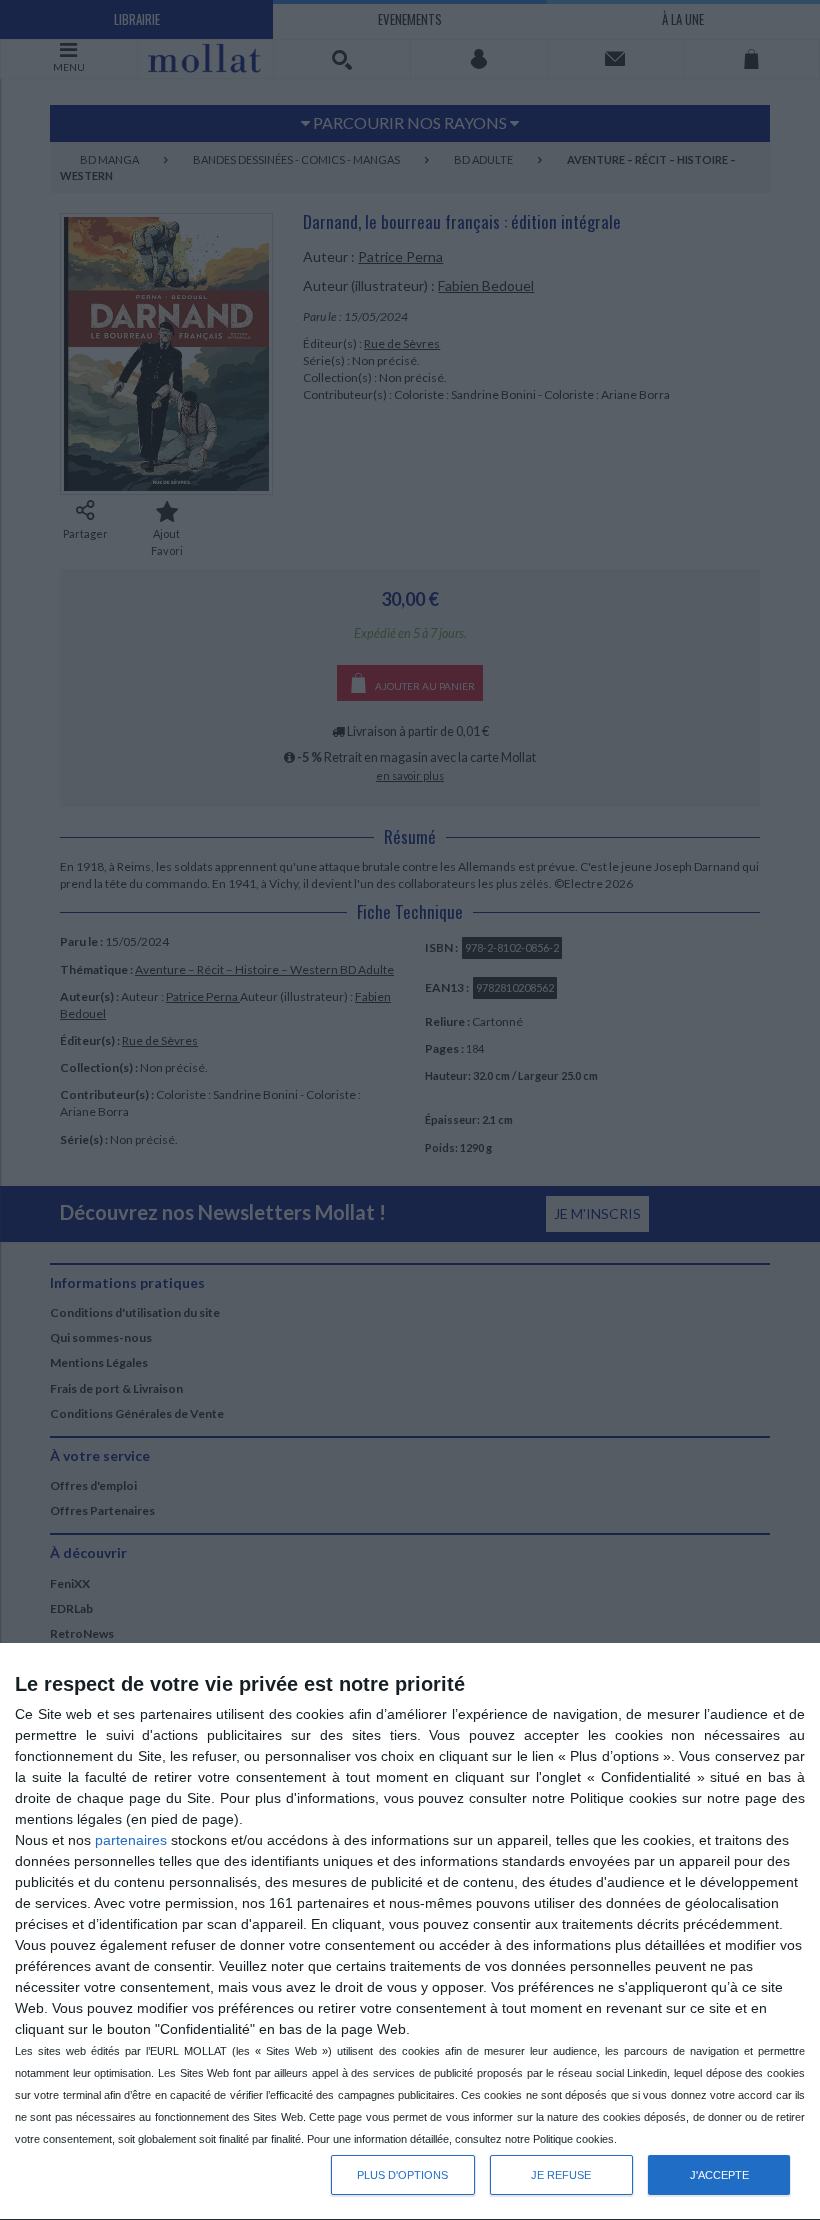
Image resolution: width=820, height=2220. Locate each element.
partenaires (131, 1840)
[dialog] (410, 1932)
